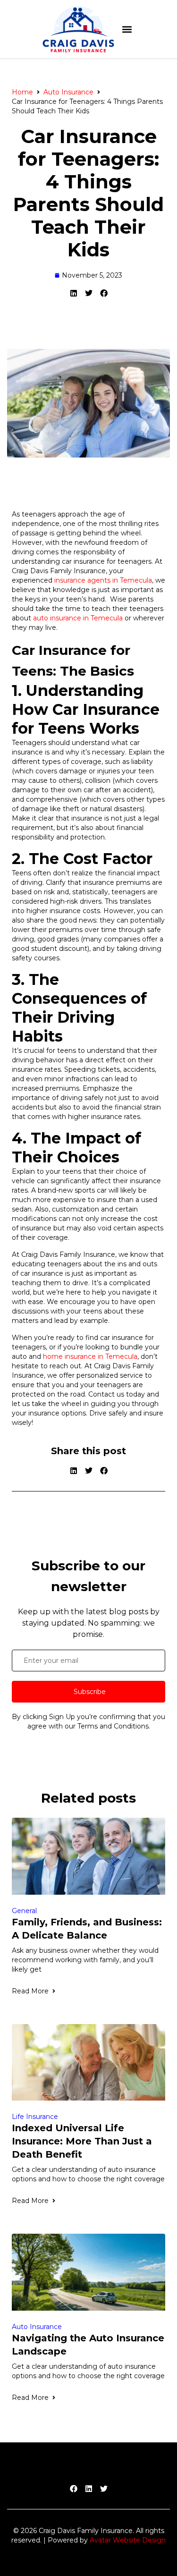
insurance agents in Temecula (103, 580)
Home (22, 92)
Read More (30, 1991)
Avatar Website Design (128, 2540)
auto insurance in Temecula (78, 618)
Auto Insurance (68, 92)
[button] (127, 30)
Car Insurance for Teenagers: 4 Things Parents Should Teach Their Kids (88, 193)
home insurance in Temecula (90, 1356)
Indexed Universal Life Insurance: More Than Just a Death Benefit (82, 2141)
